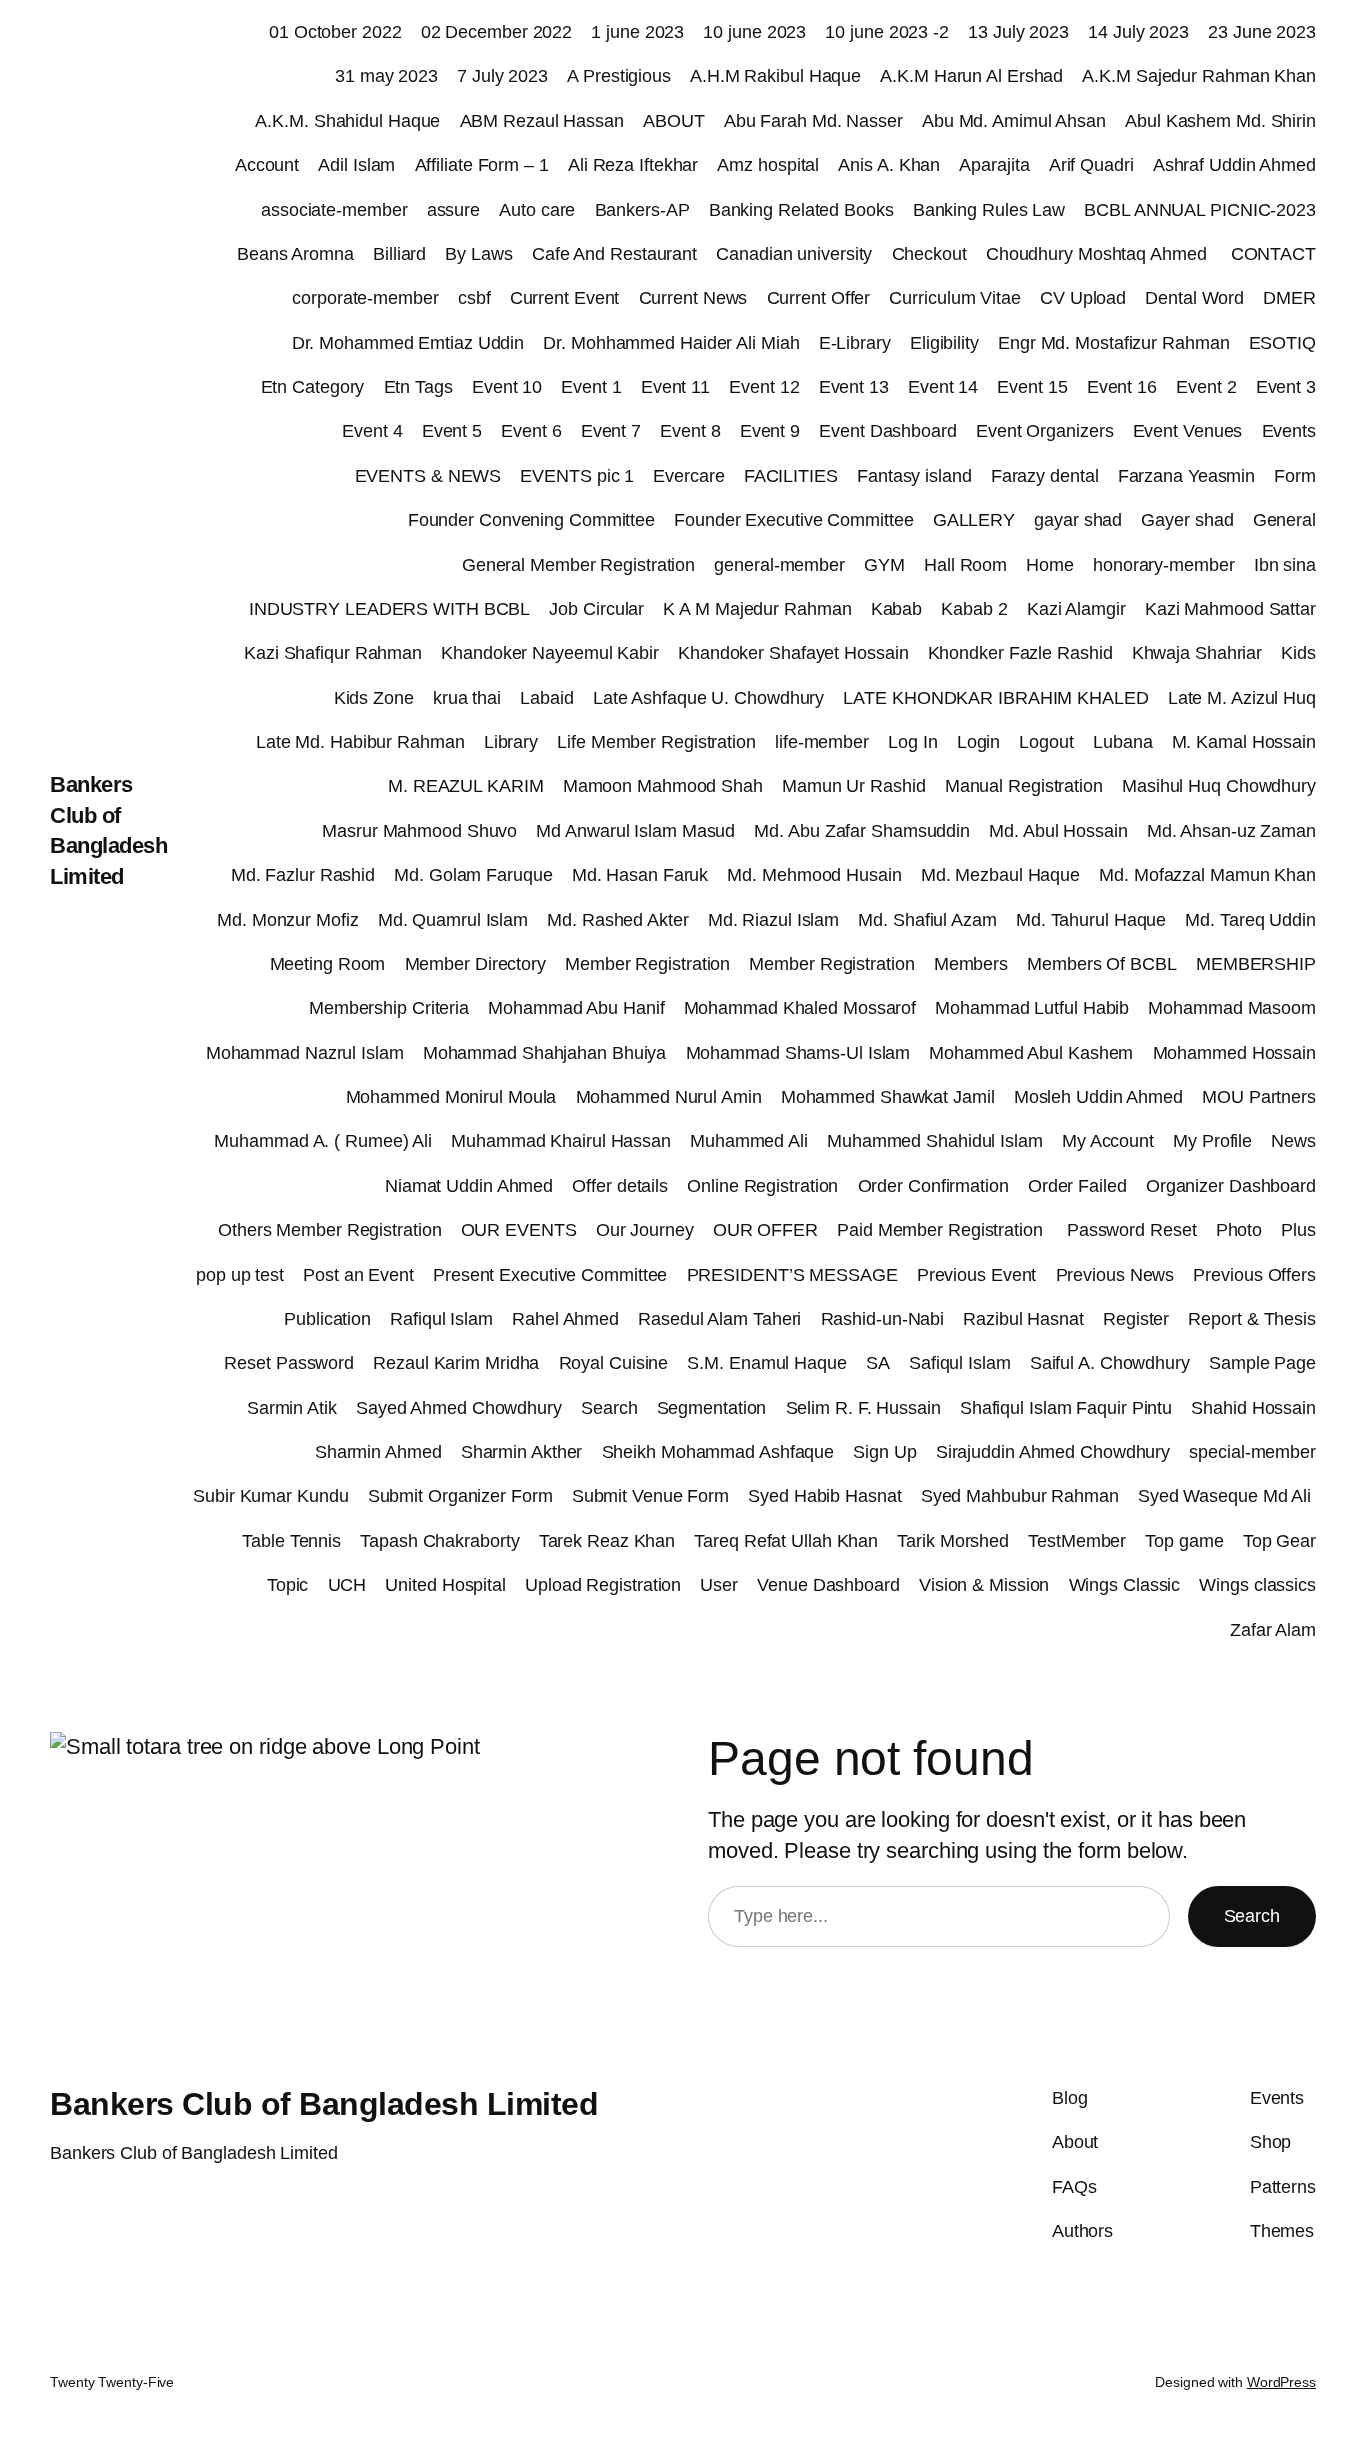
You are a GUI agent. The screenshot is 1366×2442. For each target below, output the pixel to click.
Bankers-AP (642, 210)
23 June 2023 (1262, 32)
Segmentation (712, 1408)
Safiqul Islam (960, 1363)
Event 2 (1206, 387)
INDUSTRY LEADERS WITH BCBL (389, 609)
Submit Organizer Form (460, 1496)
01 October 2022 (335, 32)
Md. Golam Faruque (473, 875)
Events (1289, 431)
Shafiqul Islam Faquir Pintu (1066, 1408)
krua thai (467, 698)
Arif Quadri (1091, 165)
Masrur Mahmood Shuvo (419, 831)
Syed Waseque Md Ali (1227, 1496)
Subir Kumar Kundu (270, 1496)
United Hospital (445, 1585)
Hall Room (965, 565)
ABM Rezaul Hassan (542, 121)
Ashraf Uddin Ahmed (1234, 165)
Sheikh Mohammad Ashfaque (718, 1452)
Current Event (565, 298)
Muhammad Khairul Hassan (561, 1141)
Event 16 (1122, 387)
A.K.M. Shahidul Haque (347, 121)
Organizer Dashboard (1231, 1186)
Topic (288, 1585)
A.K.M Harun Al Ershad (971, 76)
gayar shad (1078, 520)
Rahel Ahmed (565, 1319)
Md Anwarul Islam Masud (635, 831)
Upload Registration (603, 1585)
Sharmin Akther (522, 1452)
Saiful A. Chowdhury (1110, 1363)
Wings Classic (1125, 1585)
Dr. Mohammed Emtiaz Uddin (408, 343)
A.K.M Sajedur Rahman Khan (1199, 76)
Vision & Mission (984, 1585)
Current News (693, 298)
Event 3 (1286, 387)
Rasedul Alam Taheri (719, 1319)
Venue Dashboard (828, 1585)
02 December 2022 (496, 32)
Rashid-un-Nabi (883, 1319)
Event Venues (1188, 431)
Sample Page (1262, 1363)
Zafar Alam (1273, 1630)
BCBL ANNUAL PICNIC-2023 (1200, 210)
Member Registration (647, 964)
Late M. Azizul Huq (1242, 698)
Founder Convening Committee (531, 520)
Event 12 (764, 387)
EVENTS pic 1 (577, 476)
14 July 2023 (1138, 32)
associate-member (334, 210)
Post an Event (358, 1275)
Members (971, 964)
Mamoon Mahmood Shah (663, 786)
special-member (1252, 1452)
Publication (327, 1319)
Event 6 (531, 431)
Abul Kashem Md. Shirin (1220, 121)
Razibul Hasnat (1023, 1319)
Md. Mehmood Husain (814, 875)
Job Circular (596, 609)
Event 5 (452, 431)
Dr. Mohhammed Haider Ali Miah (671, 343)
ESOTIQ (1282, 343)
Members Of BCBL (1102, 964)
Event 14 (943, 387)
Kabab (897, 609)
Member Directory (475, 964)
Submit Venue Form (650, 1496)
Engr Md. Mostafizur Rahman (1113, 343)
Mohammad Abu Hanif (576, 1008)
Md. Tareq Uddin (1250, 920)
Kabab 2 (974, 609)
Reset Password (289, 1363)
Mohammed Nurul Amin (669, 1097)
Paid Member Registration (942, 1230)
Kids (1298, 653)
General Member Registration (578, 565)
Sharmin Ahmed (378, 1452)
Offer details (620, 1186)
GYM (884, 565)
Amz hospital (768, 165)
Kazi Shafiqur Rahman (333, 653)
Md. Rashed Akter (617, 920)
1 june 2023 (637, 32)
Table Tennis (291, 1541)
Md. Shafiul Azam (927, 920)
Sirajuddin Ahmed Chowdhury (1053, 1452)
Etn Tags (418, 387)
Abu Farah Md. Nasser (813, 121)
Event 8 (690, 431)
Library (511, 742)
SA (878, 1363)
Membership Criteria (389, 1008)
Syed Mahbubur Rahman (1020, 1496)
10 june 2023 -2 (887, 32)
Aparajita (994, 165)
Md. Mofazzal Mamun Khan (1207, 875)
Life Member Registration (656, 742)
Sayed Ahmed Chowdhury (459, 1408)
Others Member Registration (329, 1230)
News (1293, 1141)
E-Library (855, 343)
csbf (474, 298)
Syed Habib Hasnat (824, 1496)
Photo (1239, 1230)
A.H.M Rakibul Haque (775, 76)
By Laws (478, 254)
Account (267, 165)
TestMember (1077, 1541)
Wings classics (1257, 1585)
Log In (912, 742)
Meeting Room (328, 964)
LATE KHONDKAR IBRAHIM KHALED (995, 698)
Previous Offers (1254, 1275)
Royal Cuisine (614, 1363)
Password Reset (1132, 1230)
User (719, 1585)
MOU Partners (1259, 1097)
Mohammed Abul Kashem (1031, 1053)
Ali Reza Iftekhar (633, 165)
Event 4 (372, 431)
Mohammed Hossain (1234, 1053)
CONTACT (1273, 254)
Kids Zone (374, 698)
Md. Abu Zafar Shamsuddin (862, 831)
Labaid (546, 698)
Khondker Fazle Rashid (1020, 653)
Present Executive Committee (550, 1275)
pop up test (240, 1275)
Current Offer (819, 298)
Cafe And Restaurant (614, 254)
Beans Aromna (295, 254)
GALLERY (974, 520)
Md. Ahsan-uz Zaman (1231, 831)
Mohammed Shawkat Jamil (888, 1097)
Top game (1184, 1541)
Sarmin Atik (292, 1408)
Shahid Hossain (1253, 1408)
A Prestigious (619, 76)
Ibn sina (1285, 565)
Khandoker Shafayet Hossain (793, 653)
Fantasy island (914, 476)
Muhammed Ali (749, 1141)
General (1284, 520)
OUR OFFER (765, 1230)
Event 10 (507, 387)
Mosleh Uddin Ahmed (1098, 1097)
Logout (1046, 742)
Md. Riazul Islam (773, 920)
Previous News (1115, 1275)
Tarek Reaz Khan (607, 1541)
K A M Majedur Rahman (757, 609)
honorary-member (1164, 565)
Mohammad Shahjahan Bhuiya (545, 1053)
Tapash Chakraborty (439, 1541)
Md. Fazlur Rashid (303, 875)
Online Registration (762, 1186)
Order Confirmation (933, 1186)
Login (979, 742)
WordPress (1281, 2382)
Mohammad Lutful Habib (1032, 1008)
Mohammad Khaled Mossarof (800, 1008)
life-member (822, 742)
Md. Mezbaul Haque (1000, 875)
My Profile (1212, 1141)
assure (453, 210)
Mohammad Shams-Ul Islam (798, 1053)
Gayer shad (1187, 520)
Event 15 (1032, 387)
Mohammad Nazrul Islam (305, 1053)
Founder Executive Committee (793, 520)
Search (609, 1408)
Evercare (688, 476)
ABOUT (674, 121)
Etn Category (313, 387)
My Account (1108, 1141)
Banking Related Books (801, 210)
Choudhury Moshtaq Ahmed (1099, 254)
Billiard (399, 254)
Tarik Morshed (953, 1541)
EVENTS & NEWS (428, 476)
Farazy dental (1045, 476)
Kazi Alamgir (1076, 609)
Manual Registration (1024, 786)
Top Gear (1279, 1541)
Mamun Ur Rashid (854, 786)
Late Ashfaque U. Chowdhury (708, 698)
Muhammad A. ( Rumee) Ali (323, 1141)
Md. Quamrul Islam (453, 920)
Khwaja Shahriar (1197, 653)
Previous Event (977, 1275)
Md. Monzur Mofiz (287, 920)
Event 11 (675, 387)
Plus (1298, 1230)
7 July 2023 (502, 76)
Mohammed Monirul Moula (451, 1097)
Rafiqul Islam (441, 1319)
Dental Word (1194, 298)
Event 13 (854, 387)
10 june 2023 (754, 32)
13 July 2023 (1018, 32)
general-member (779, 565)
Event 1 (591, 387)
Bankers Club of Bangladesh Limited (324, 2104)
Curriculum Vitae (954, 298)
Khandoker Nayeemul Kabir (550, 653)
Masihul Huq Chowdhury (1219, 786)
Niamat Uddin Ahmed (469, 1186)
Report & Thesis (1252, 1319)
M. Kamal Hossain (1244, 742)
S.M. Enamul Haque (766, 1363)
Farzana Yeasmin (1187, 476)
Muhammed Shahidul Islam (935, 1141)
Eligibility (944, 343)
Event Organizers (1044, 431)
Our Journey (645, 1230)
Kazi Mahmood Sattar (1230, 609)
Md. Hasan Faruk (640, 875)
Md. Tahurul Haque (1091, 920)
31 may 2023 (386, 76)
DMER (1289, 298)
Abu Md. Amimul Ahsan (1014, 121)
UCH (347, 1585)
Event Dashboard (888, 431)
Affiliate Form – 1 (482, 165)
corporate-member (365, 298)
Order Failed (1077, 1186)
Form (1295, 476)
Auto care (537, 210)
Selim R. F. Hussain (863, 1408)
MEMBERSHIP (1256, 964)
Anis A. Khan (889, 165)
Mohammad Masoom (1232, 1008)
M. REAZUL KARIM (466, 786)
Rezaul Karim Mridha (456, 1363)
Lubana (1122, 742)
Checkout (929, 254)
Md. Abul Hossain (1058, 831)
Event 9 (770, 431)
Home (1050, 565)
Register (1136, 1319)
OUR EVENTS (519, 1230)
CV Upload (1083, 298)
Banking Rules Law (989, 210)
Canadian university (794, 254)
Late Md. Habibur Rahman (360, 742)
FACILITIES (791, 476)
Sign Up (884, 1452)
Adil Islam (356, 165)
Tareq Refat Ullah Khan (786, 1541)
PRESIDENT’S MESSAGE (792, 1275)
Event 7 (611, 431)
